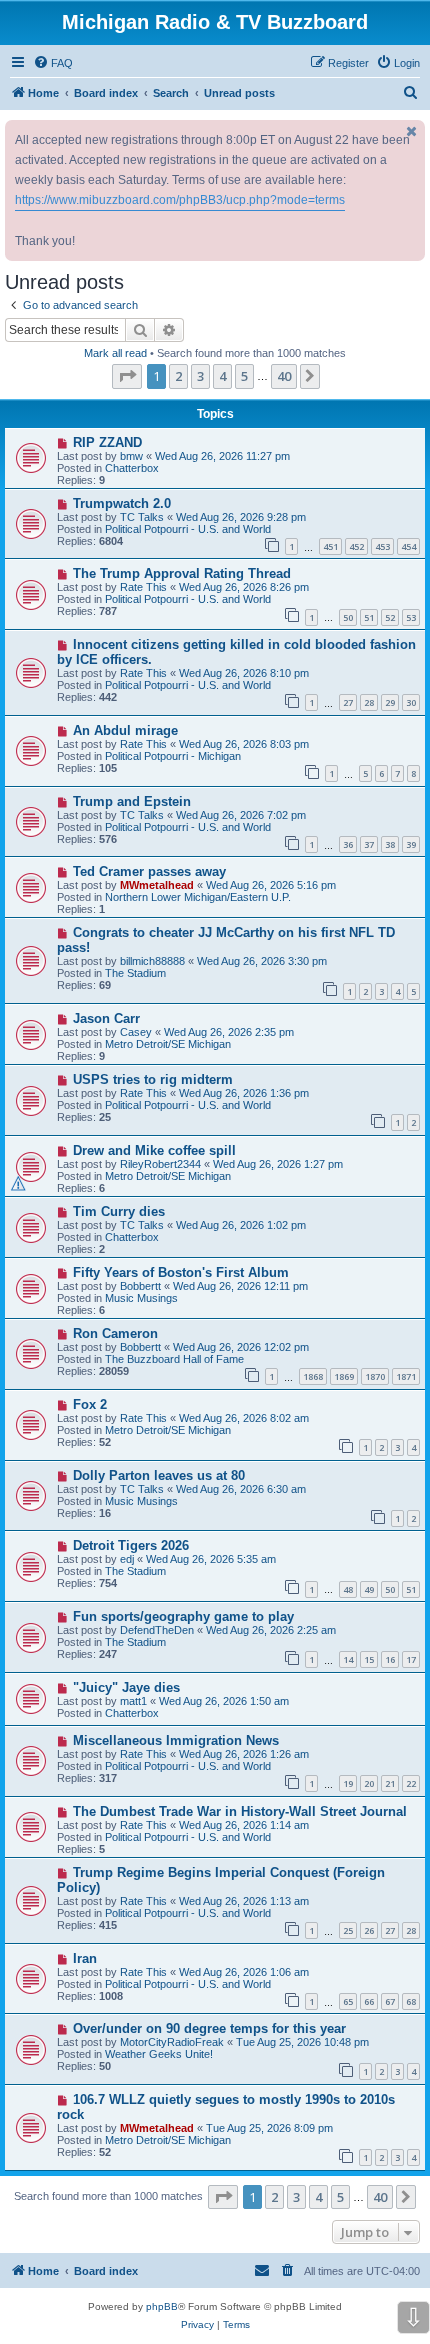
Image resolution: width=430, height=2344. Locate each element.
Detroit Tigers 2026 (131, 1545)
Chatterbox (132, 468)
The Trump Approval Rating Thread (182, 573)
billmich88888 (152, 961)
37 (369, 844)
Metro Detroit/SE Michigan (168, 1044)
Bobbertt (140, 1286)
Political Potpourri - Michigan (173, 756)
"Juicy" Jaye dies (126, 1687)
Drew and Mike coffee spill (154, 1150)
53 (411, 617)
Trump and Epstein (132, 801)
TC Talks (142, 517)
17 (411, 1659)
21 (390, 1783)
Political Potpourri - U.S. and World (188, 529)
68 (411, 2001)
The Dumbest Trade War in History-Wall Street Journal (240, 1811)
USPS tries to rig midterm (153, 1079)
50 (348, 617)
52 (390, 617)
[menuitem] (53, 63)
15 (369, 1659)
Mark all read (115, 353)
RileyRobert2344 (160, 1164)
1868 (313, 1376)
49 (369, 1589)
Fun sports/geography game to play (183, 1616)
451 (330, 546)
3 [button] (200, 376)
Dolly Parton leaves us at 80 (159, 1475)
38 (390, 844)
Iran (85, 1958)
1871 (406, 1376)
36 (348, 844)
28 (369, 702)
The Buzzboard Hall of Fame (174, 1359)
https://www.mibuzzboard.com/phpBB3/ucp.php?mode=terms (180, 200)
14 (348, 1659)
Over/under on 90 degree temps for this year (209, 2028)
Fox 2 (90, 1404)
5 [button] (244, 376)
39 (411, 844)
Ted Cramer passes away (149, 871)
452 (356, 546)
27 (348, 702)
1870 (375, 1376)
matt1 (133, 1701)
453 (382, 546)
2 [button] (178, 376)
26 (369, 1930)
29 (390, 702)
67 (390, 2001)
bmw (131, 456)
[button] (127, 376)
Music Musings (141, 1298)
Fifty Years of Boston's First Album (181, 1272)
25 (348, 1930)
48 (348, 1589)
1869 (344, 1376)
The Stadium (135, 973)
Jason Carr (106, 1018)
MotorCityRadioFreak (172, 2042)
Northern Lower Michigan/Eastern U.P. (198, 897)
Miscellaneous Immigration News (176, 1740)
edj (127, 1559)
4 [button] (222, 376)
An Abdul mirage (125, 730)
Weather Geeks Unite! (159, 2054)
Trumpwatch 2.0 (122, 503)
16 (390, 1659)
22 (411, 1783)
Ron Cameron (115, 1333)
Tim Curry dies (119, 1211)
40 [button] (284, 376)
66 (369, 2001)
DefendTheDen (157, 1630)
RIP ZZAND (107, 442)
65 (348, 2001)
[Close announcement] (412, 131)
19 (348, 1783)
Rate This (143, 587)
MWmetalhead (157, 885)
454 (408, 546)
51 (369, 617)
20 (369, 1783)
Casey (136, 1032)
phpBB (162, 2306)
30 (411, 702)
